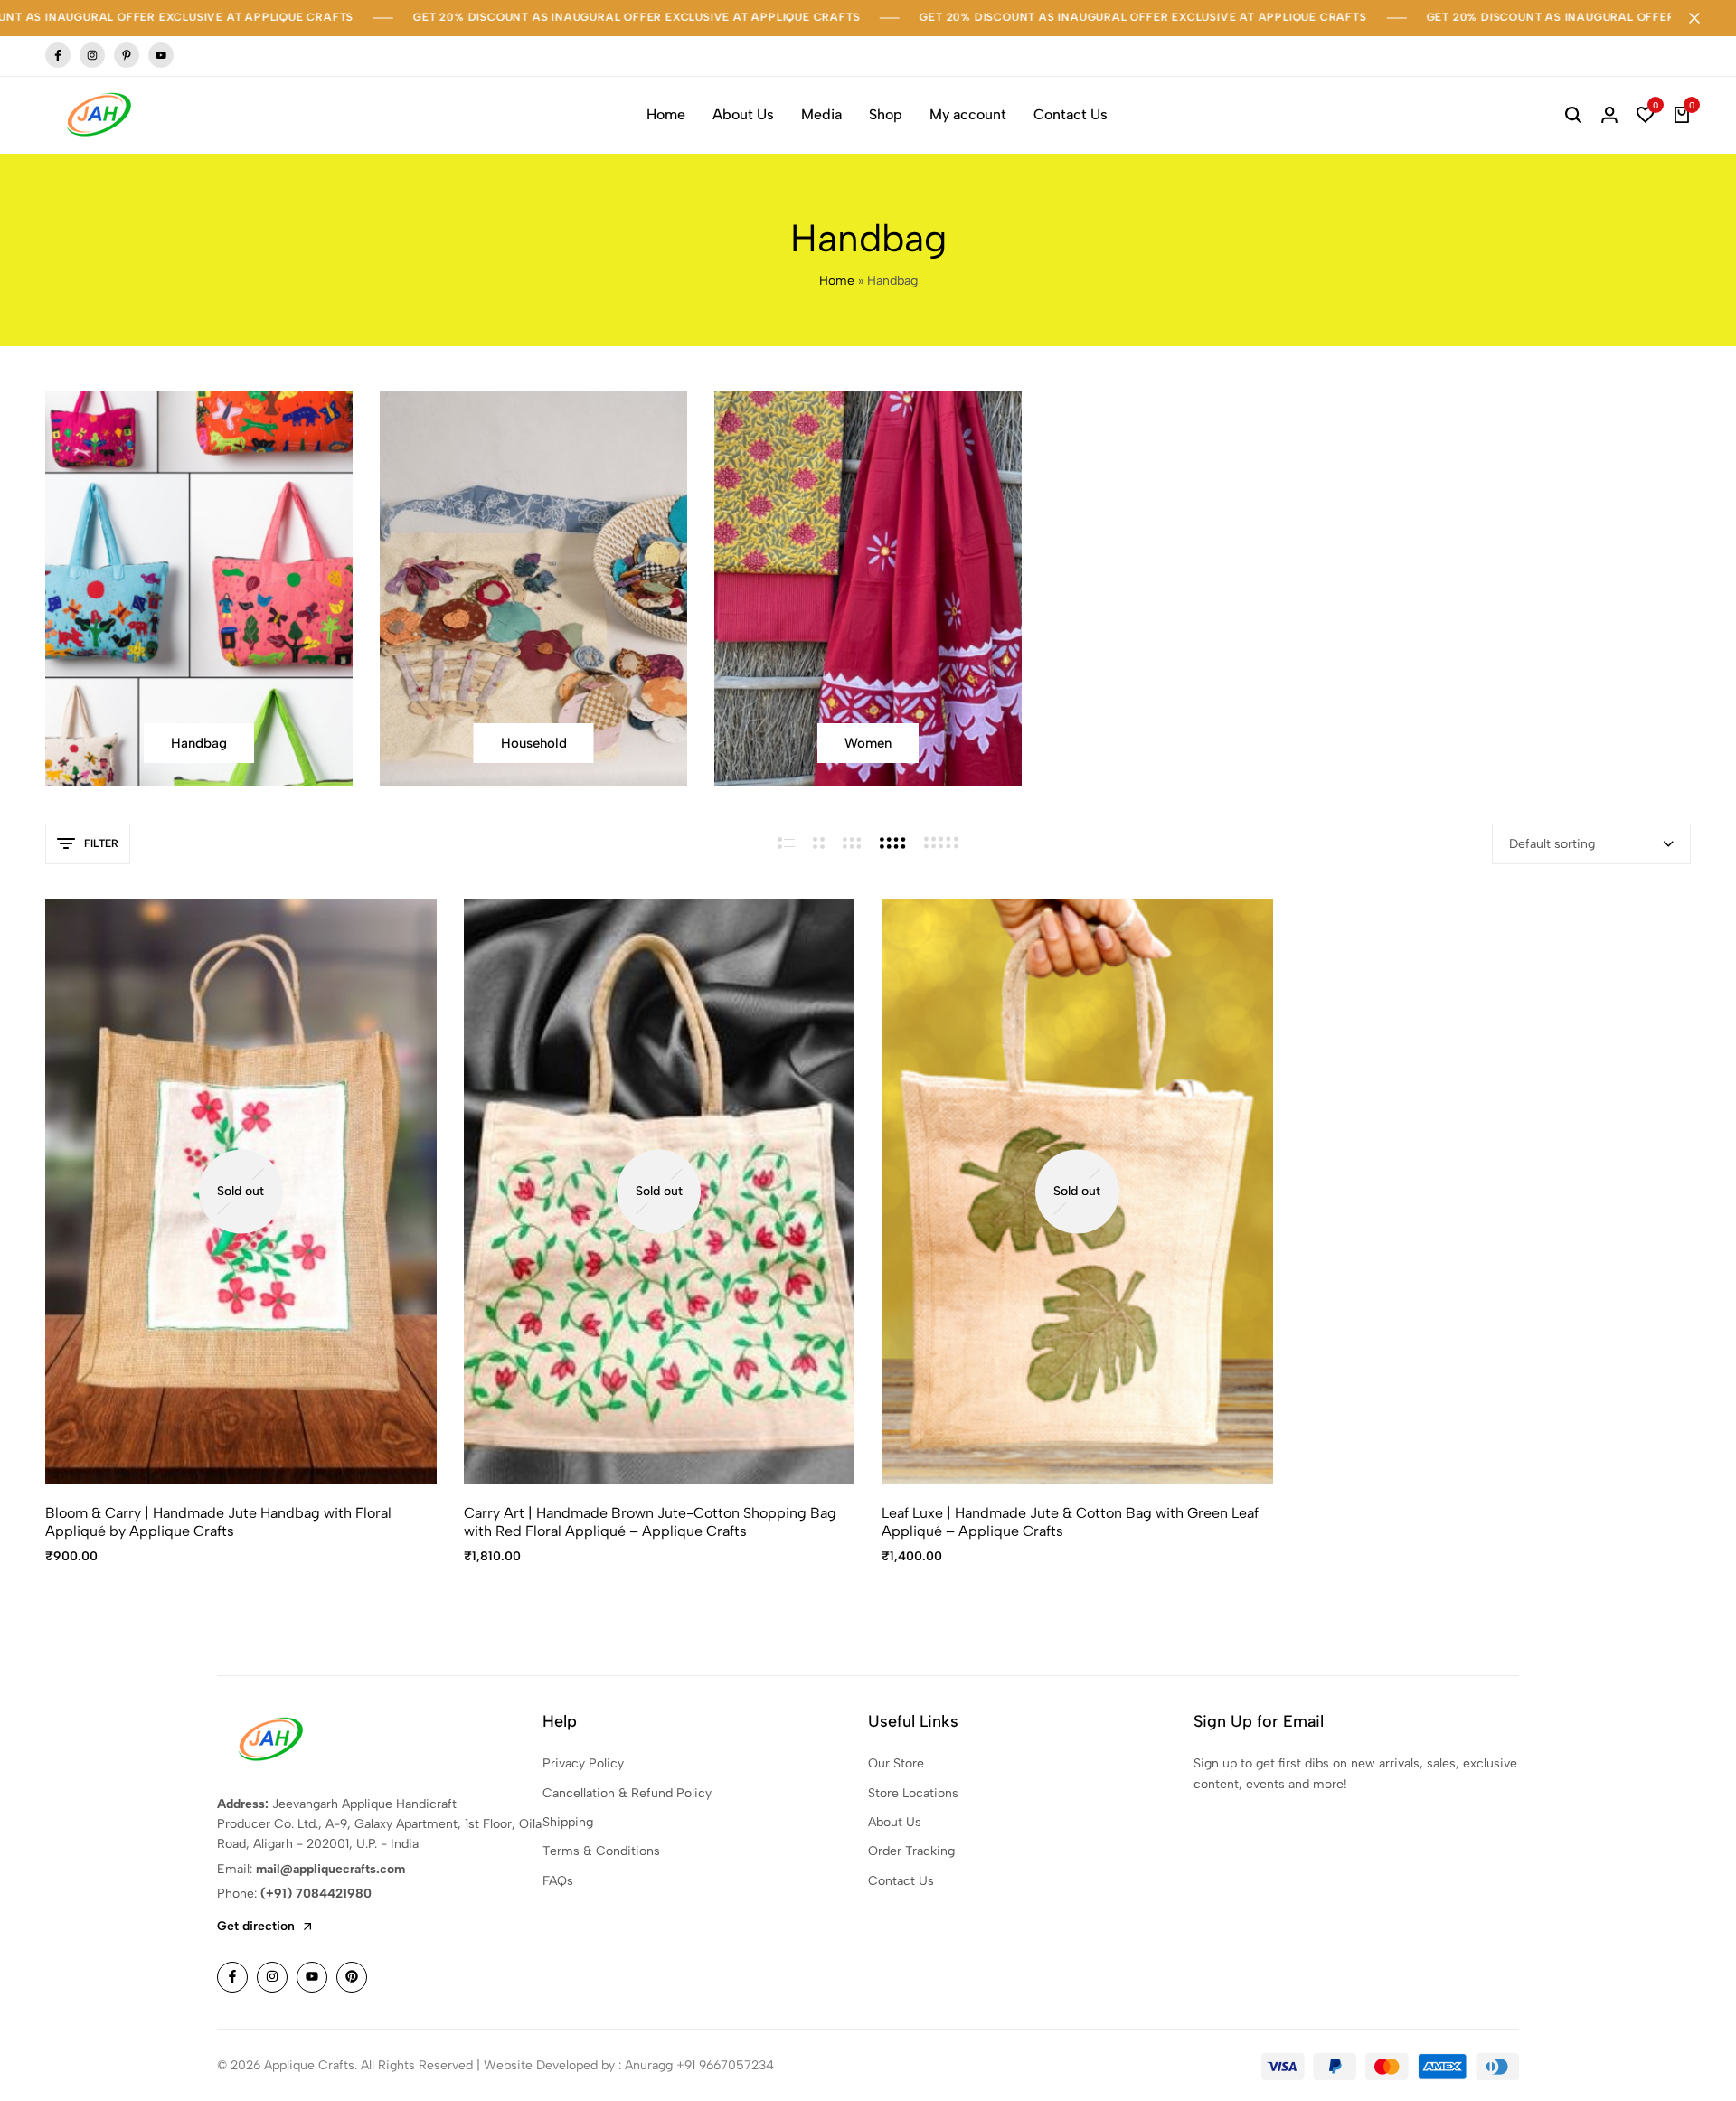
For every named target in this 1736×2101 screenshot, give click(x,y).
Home (666, 114)
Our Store (896, 1763)
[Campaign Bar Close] (1703, 18)
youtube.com (161, 56)
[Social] (232, 1977)
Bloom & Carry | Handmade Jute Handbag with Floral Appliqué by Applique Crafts (218, 1522)
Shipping (568, 1822)
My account (968, 114)
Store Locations (913, 1793)
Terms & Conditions (601, 1851)
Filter (101, 843)
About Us (743, 114)
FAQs (558, 1881)
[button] (1646, 115)
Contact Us (1071, 114)
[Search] (1573, 115)
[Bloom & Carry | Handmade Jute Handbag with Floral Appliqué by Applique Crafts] (241, 1192)
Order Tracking (911, 1851)
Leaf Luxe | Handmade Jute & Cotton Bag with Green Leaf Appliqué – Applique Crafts (1070, 1522)
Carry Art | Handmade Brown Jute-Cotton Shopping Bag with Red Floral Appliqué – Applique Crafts (650, 1522)
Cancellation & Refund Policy (627, 1793)
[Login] (1609, 115)
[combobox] (1591, 844)
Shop (886, 114)
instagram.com (92, 56)
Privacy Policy (583, 1763)
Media (821, 114)
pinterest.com (127, 56)
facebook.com (58, 56)
